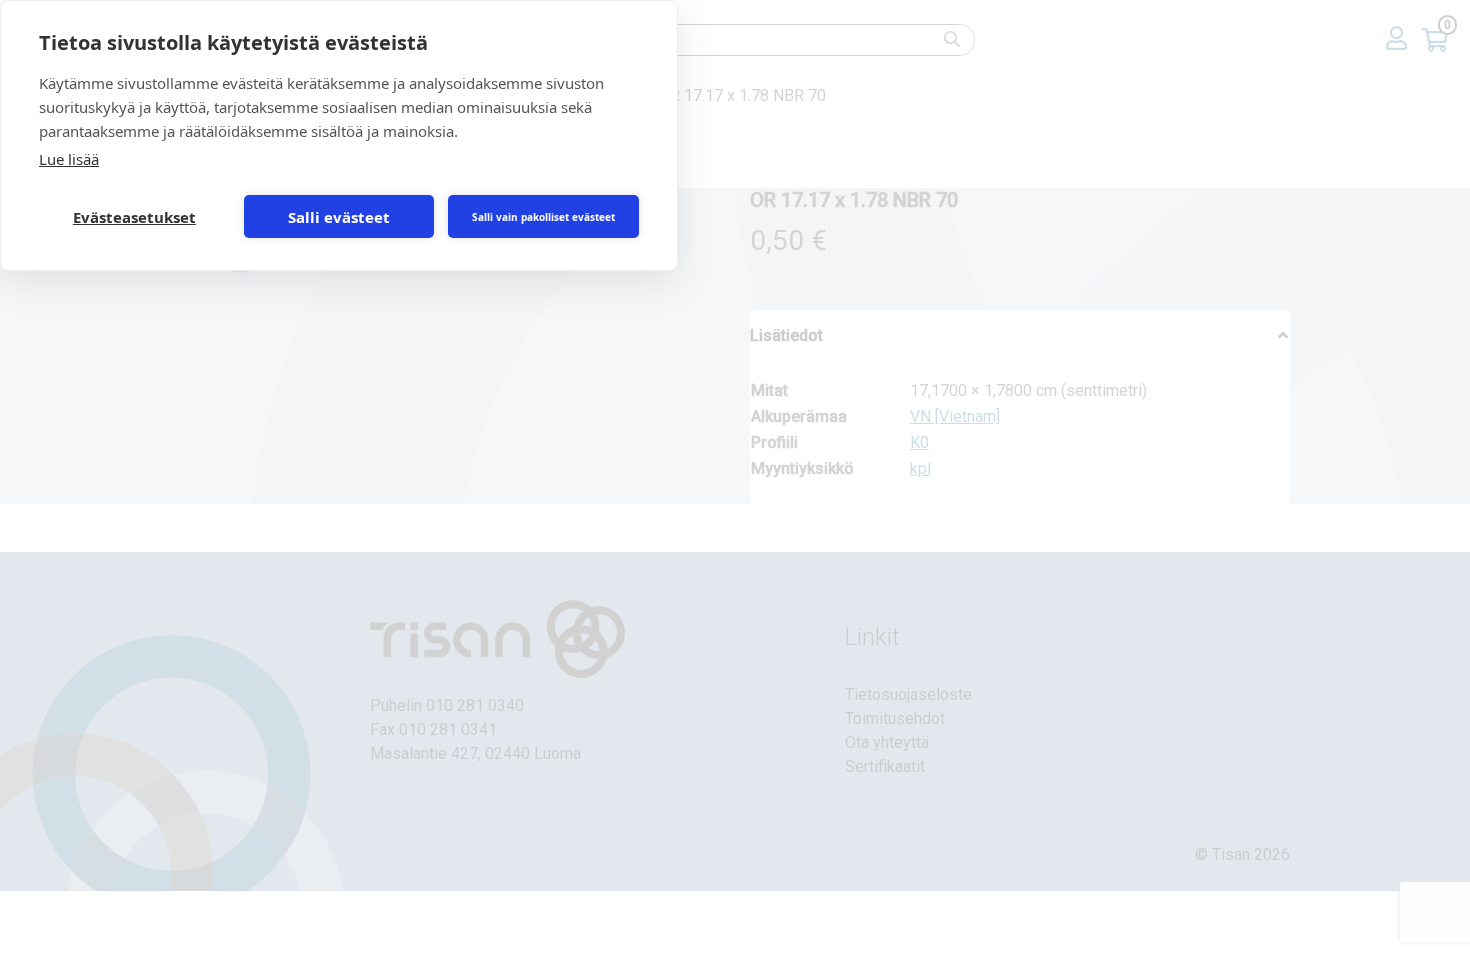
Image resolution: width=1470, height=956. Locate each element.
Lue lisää (69, 159)
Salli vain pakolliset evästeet (543, 217)
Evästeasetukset (134, 217)
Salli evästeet (339, 217)
